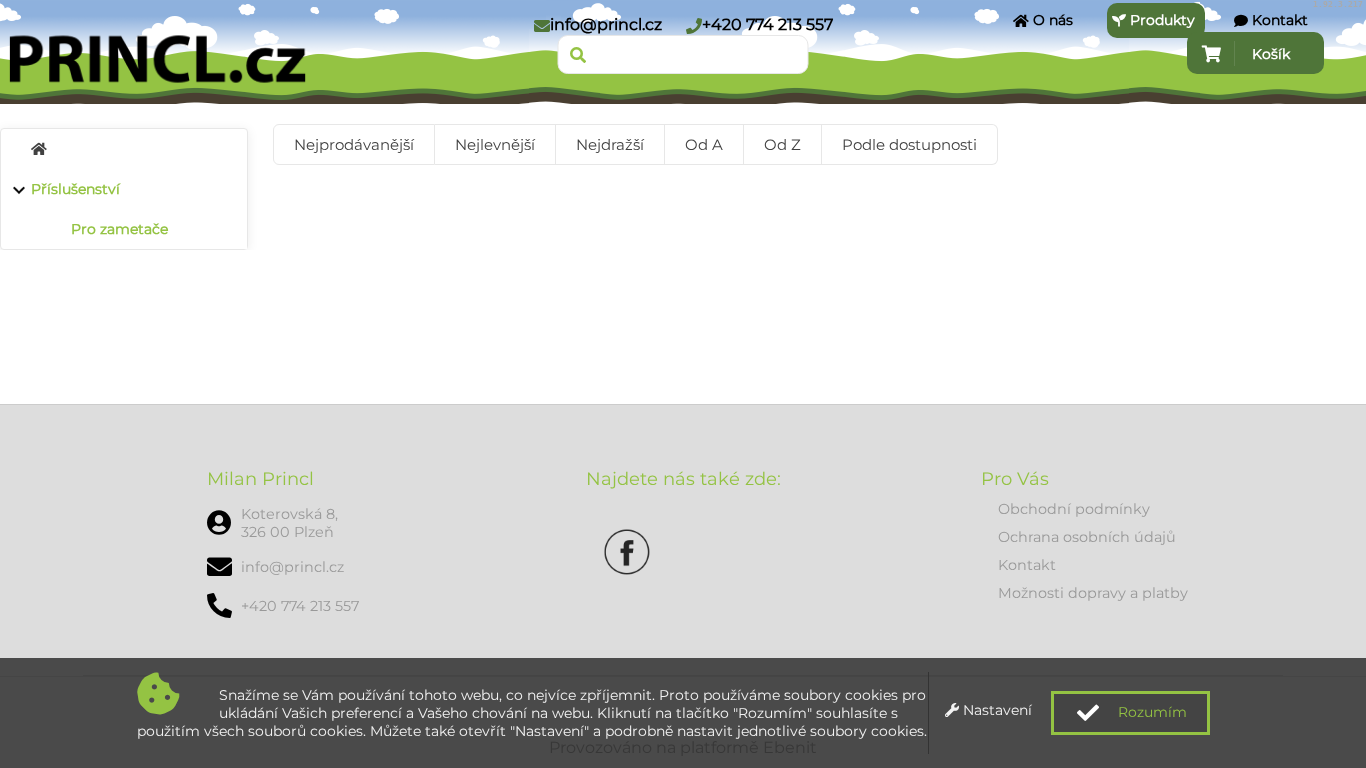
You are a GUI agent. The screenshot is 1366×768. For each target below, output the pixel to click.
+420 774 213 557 (767, 24)
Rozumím (1150, 712)
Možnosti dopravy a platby (1093, 593)
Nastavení (995, 710)
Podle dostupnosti (909, 144)
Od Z (782, 144)
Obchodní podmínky (1074, 509)
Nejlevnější (495, 144)
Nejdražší (610, 144)
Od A (704, 144)
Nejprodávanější (354, 144)
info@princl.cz (606, 24)
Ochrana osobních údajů (1087, 537)
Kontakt (1027, 565)
